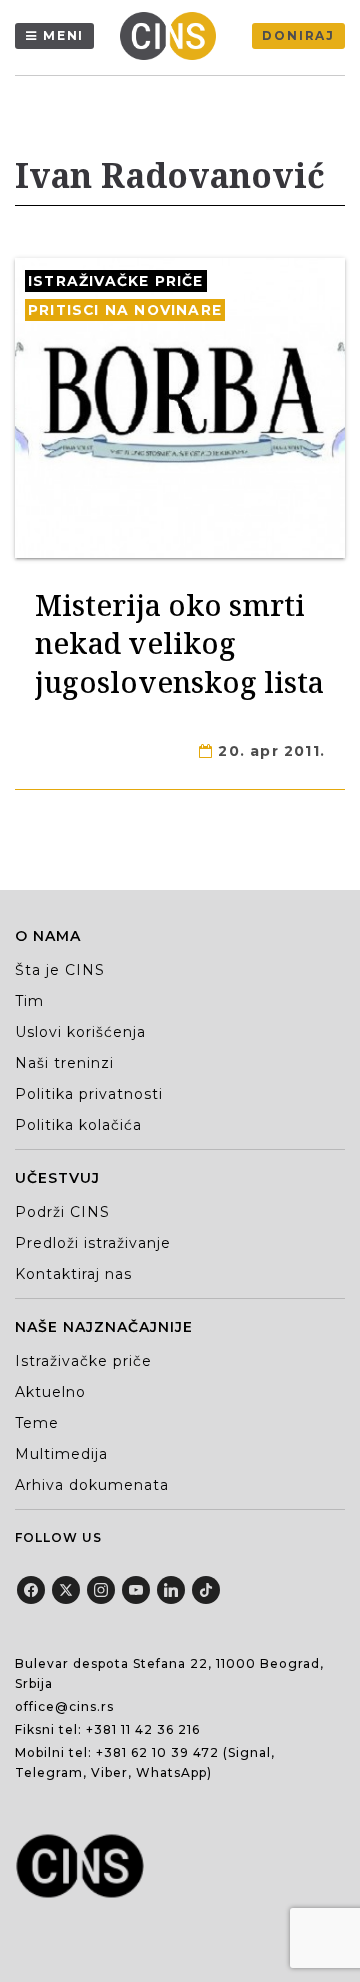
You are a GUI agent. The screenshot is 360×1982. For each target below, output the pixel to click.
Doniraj (298, 35)
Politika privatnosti (89, 1094)
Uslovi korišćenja (80, 1032)
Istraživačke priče (116, 281)
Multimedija (61, 1454)
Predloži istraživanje (93, 1243)
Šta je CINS (60, 970)
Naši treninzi (64, 1063)
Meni (63, 35)
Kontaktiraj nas (73, 1274)
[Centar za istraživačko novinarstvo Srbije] (173, 36)
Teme (37, 1423)
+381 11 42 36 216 (143, 1729)
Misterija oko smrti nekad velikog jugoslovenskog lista (179, 643)
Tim (29, 1001)
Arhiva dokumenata (92, 1485)
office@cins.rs (64, 1706)
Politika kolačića (78, 1125)
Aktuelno (50, 1392)
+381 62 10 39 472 (157, 1752)
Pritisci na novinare (125, 310)
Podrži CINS (62, 1212)
